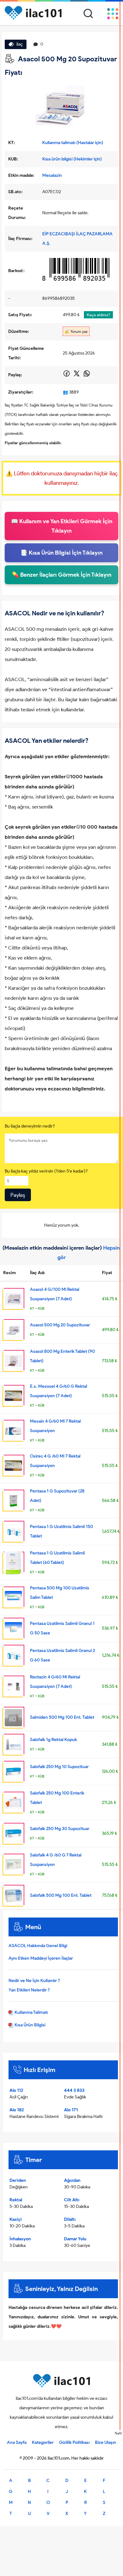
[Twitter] (77, 376)
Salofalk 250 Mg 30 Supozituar (60, 1829)
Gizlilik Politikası (74, 2442)
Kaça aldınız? (98, 315)
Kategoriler (43, 2442)
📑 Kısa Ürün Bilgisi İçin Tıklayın (61, 553)
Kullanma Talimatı (31, 2012)
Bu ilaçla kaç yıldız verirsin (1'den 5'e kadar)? (46, 1171)
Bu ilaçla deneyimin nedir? (30, 1126)
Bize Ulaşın (105, 2442)
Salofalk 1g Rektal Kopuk (53, 1740)
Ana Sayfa (17, 2442)
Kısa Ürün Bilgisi (29, 2025)
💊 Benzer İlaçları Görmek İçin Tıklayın (62, 575)
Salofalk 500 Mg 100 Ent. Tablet (61, 1895)
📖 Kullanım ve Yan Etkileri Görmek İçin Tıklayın (62, 526)
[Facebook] (67, 376)
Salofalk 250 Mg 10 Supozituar (59, 1767)
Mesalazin (52, 175)
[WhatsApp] (87, 376)
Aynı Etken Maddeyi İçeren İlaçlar (41, 1958)
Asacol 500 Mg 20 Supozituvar (60, 1325)
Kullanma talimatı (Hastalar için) (73, 143)
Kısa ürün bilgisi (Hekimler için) (72, 159)
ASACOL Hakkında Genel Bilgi (38, 1946)
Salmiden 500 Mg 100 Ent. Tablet (62, 1717)
